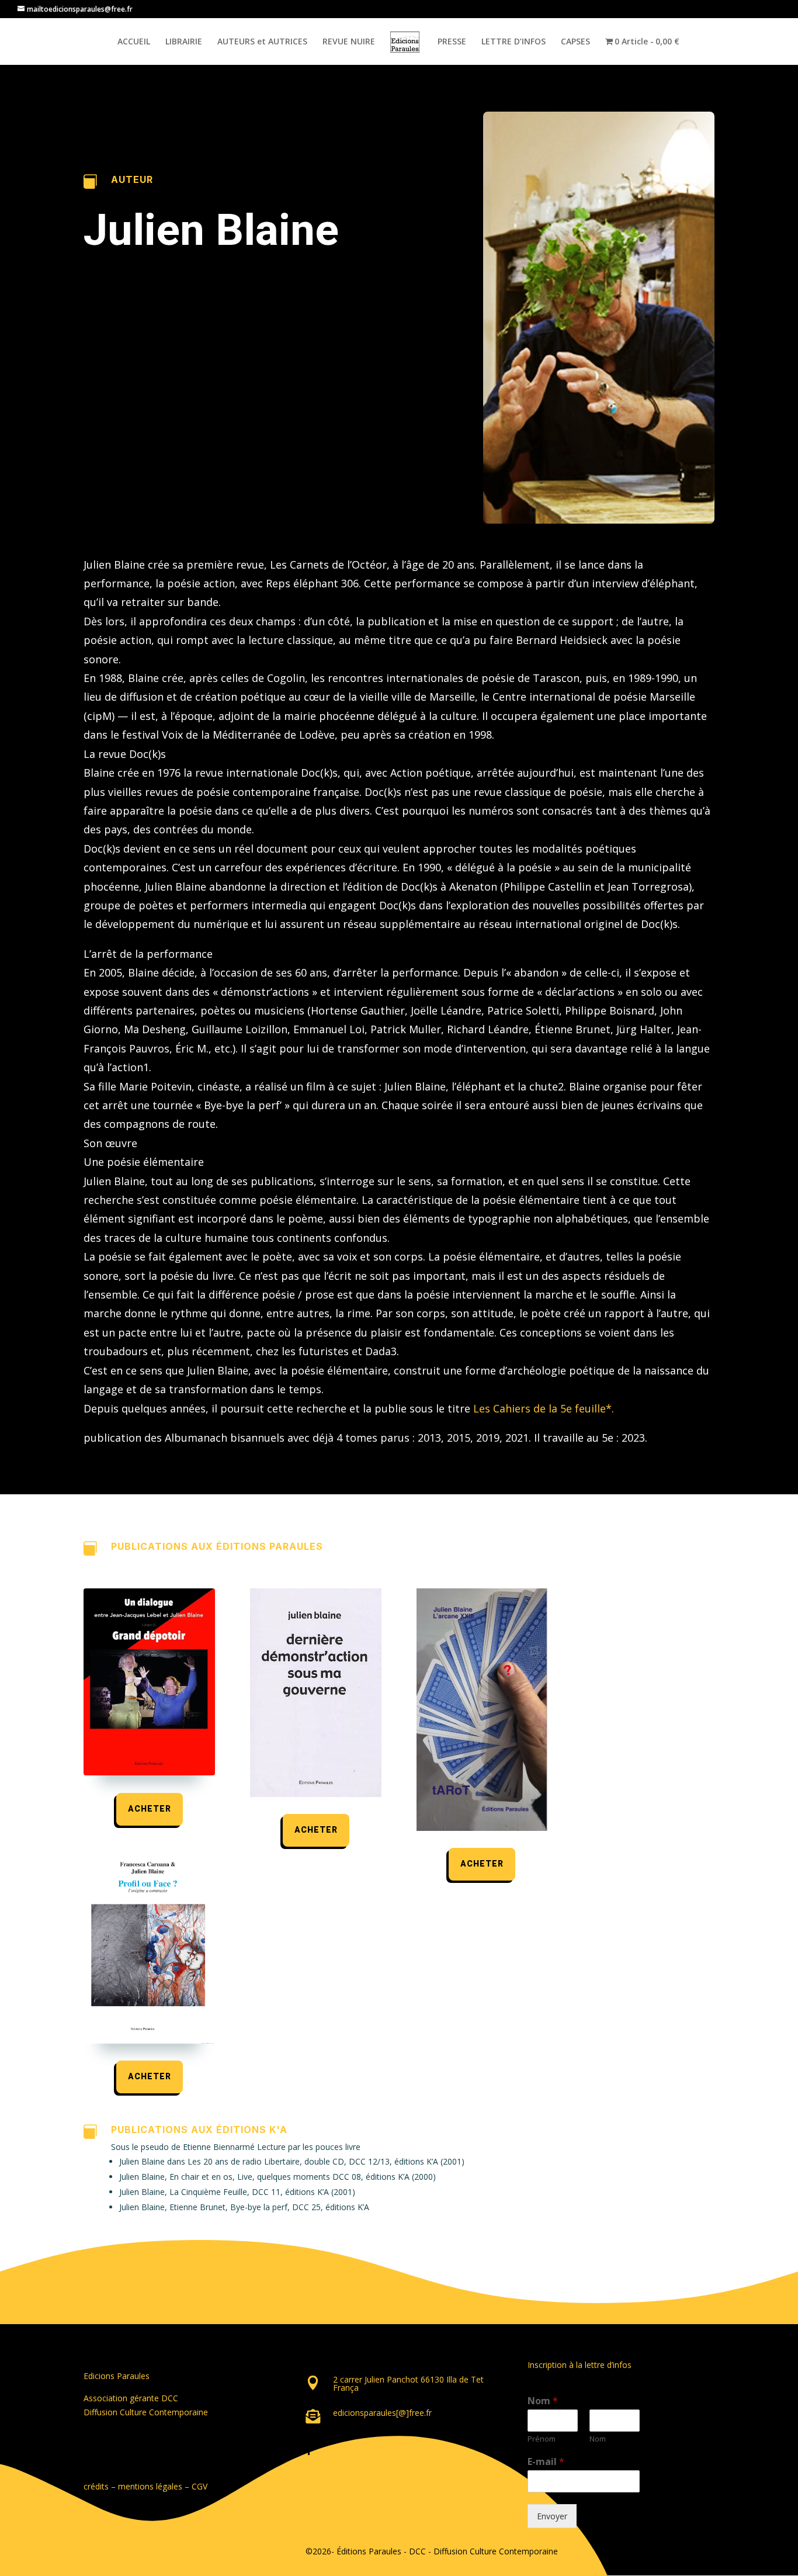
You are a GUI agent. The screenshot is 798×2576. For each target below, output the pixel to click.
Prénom (542, 2439)
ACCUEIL (134, 42)
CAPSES (575, 42)
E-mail (546, 2462)
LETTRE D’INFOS (514, 42)
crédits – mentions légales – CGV (145, 2486)
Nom (543, 2401)
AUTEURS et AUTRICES (262, 42)
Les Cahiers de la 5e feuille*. (544, 1408)
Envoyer (552, 2516)
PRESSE (452, 42)
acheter (150, 1809)
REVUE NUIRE (349, 42)
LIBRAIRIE (184, 42)
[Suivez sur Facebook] (309, 2450)
